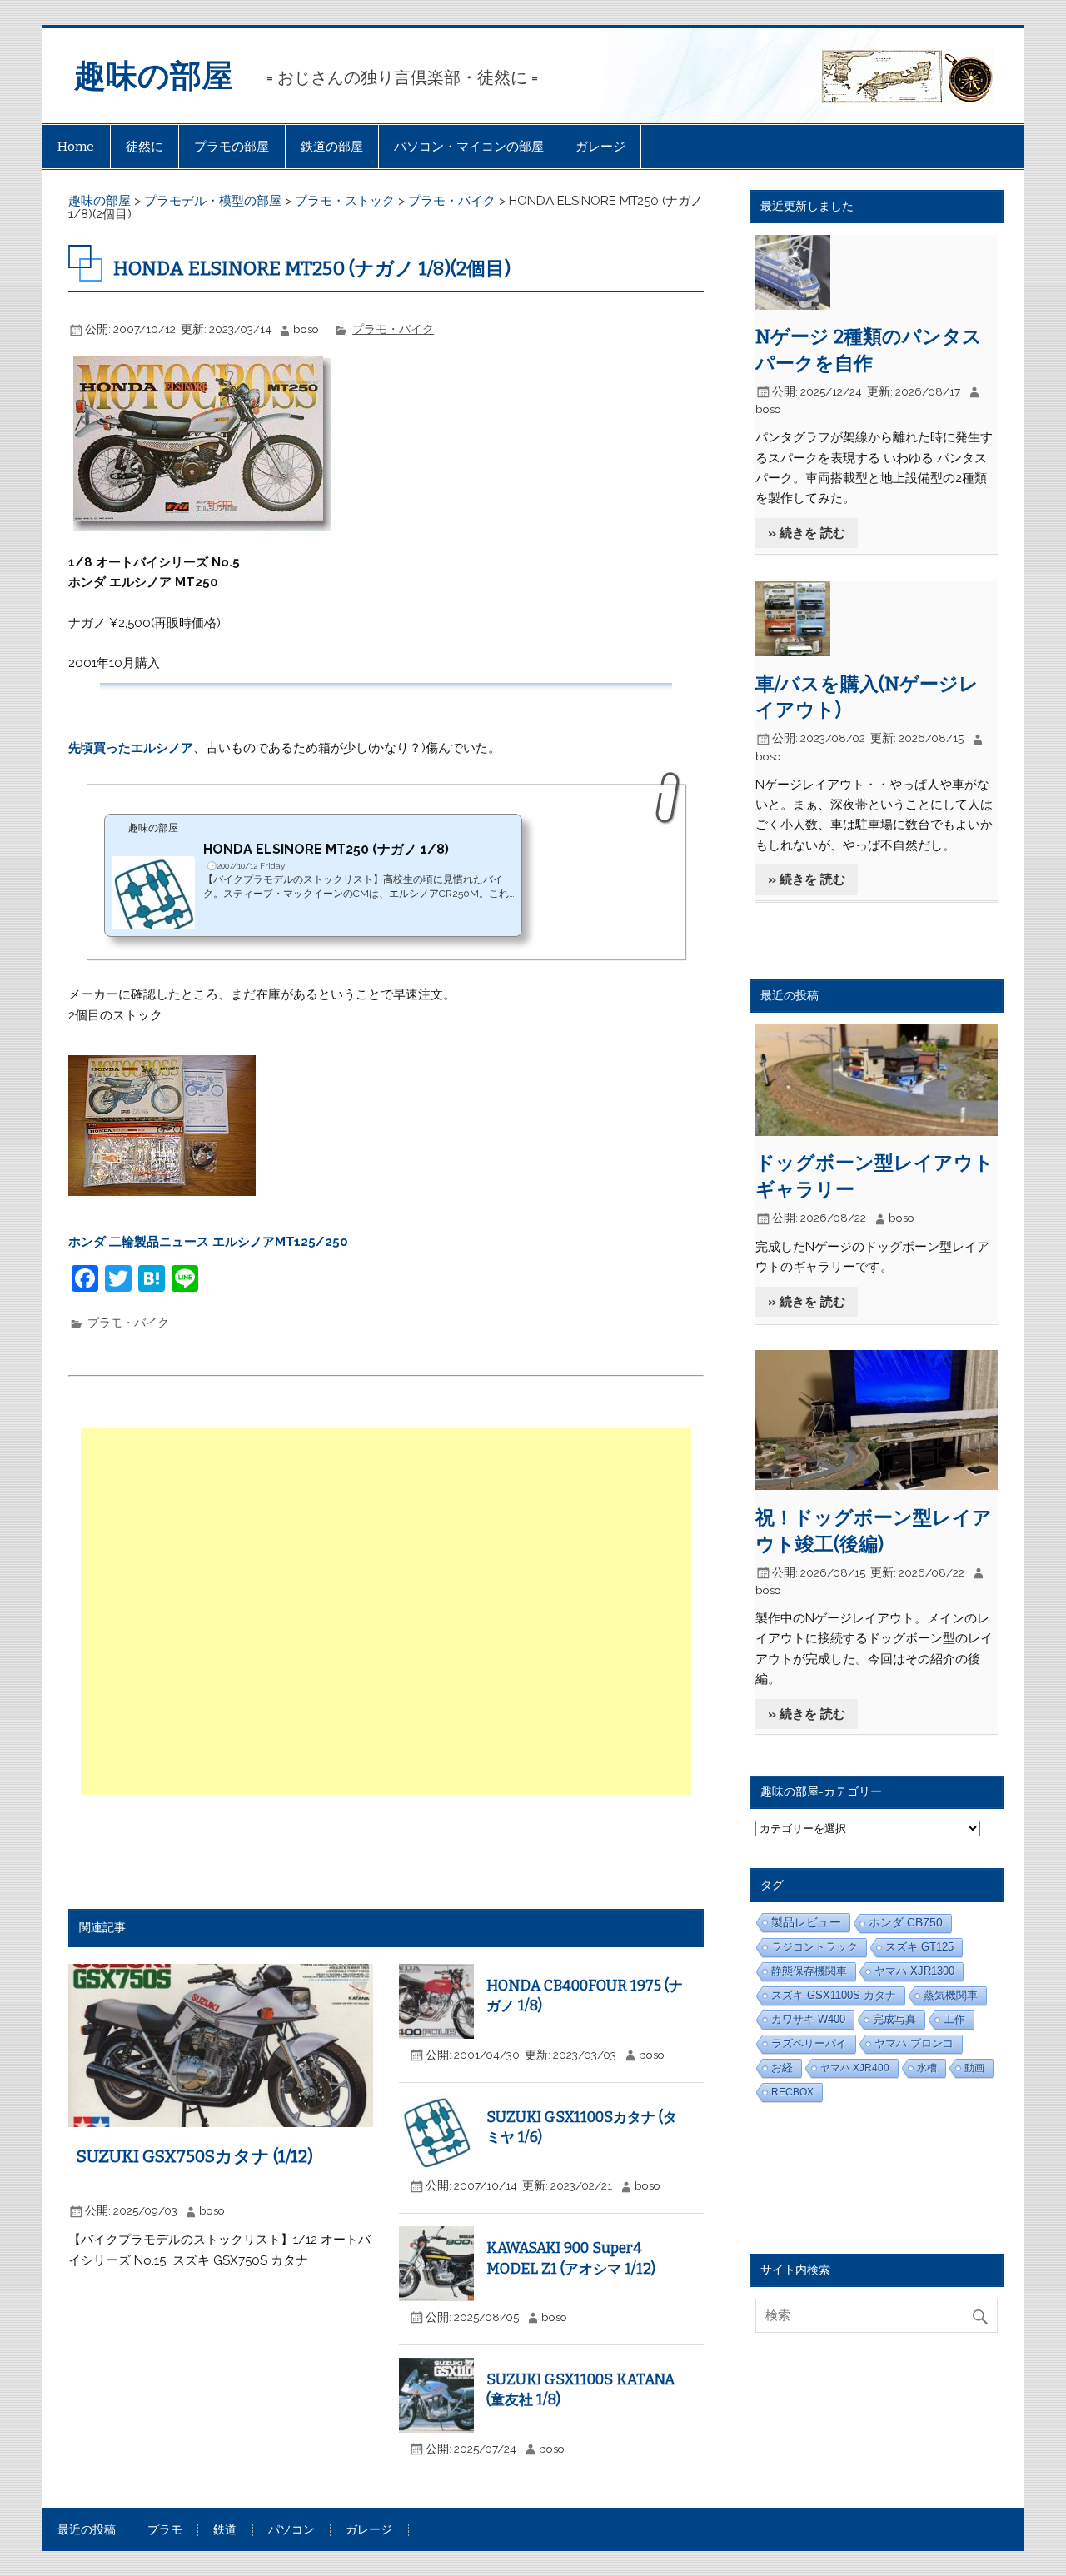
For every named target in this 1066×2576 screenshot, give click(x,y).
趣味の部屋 (154, 76)
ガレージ (600, 147)
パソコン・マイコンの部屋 (469, 147)
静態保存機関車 (809, 1971)
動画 (974, 2068)
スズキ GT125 (919, 1947)
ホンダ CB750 (906, 1923)
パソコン (291, 2530)
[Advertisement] (388, 1611)
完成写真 (894, 2019)
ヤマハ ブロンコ (914, 2044)
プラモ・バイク (393, 329)
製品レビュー (806, 1922)
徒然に (144, 147)
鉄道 (225, 2530)
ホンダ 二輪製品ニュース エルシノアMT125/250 (208, 1242)
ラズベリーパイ (809, 2043)
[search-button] (984, 2313)
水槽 (927, 2068)
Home (76, 147)
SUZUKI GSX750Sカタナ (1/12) (195, 2156)
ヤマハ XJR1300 (914, 1971)
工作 (954, 2019)
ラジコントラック (814, 1947)
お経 (782, 2068)
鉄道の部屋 (332, 147)
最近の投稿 (87, 2530)
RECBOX (792, 2092)
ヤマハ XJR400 (855, 2068)
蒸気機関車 (951, 1995)
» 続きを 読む (807, 533)
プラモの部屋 (232, 147)
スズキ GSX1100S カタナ (834, 1995)
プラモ (165, 2530)
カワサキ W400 (808, 2019)
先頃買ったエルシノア (131, 748)
